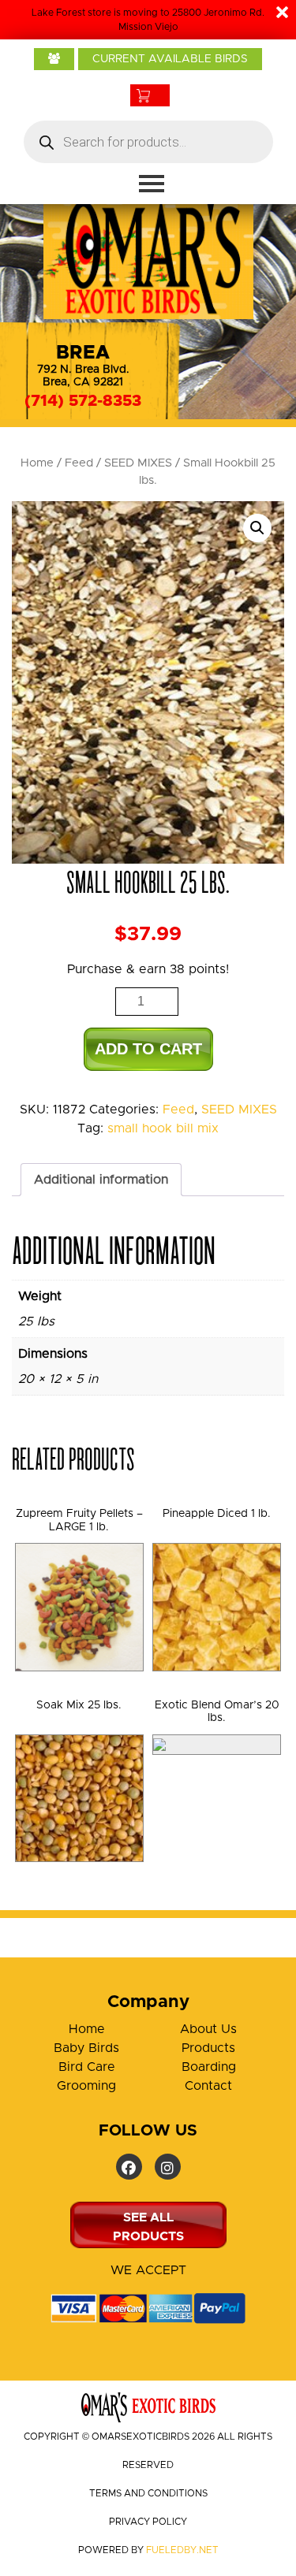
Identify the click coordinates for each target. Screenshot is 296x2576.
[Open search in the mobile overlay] (148, 142)
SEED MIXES (138, 463)
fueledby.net (182, 2550)
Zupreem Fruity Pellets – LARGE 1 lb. (79, 1520)
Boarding (209, 2067)
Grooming (86, 2086)
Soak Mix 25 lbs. (79, 1705)
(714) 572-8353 (83, 401)
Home (37, 463)
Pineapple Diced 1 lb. (217, 1514)
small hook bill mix (163, 1128)
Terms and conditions (148, 2493)
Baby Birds (86, 2048)
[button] (257, 528)
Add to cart (148, 1049)
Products (208, 2048)
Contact (208, 2086)
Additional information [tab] (101, 1180)
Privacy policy (148, 2522)
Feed (79, 463)
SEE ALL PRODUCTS (148, 2227)
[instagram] (168, 2167)
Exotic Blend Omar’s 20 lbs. (217, 1712)
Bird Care (87, 2067)
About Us (208, 2029)
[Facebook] (129, 2167)
